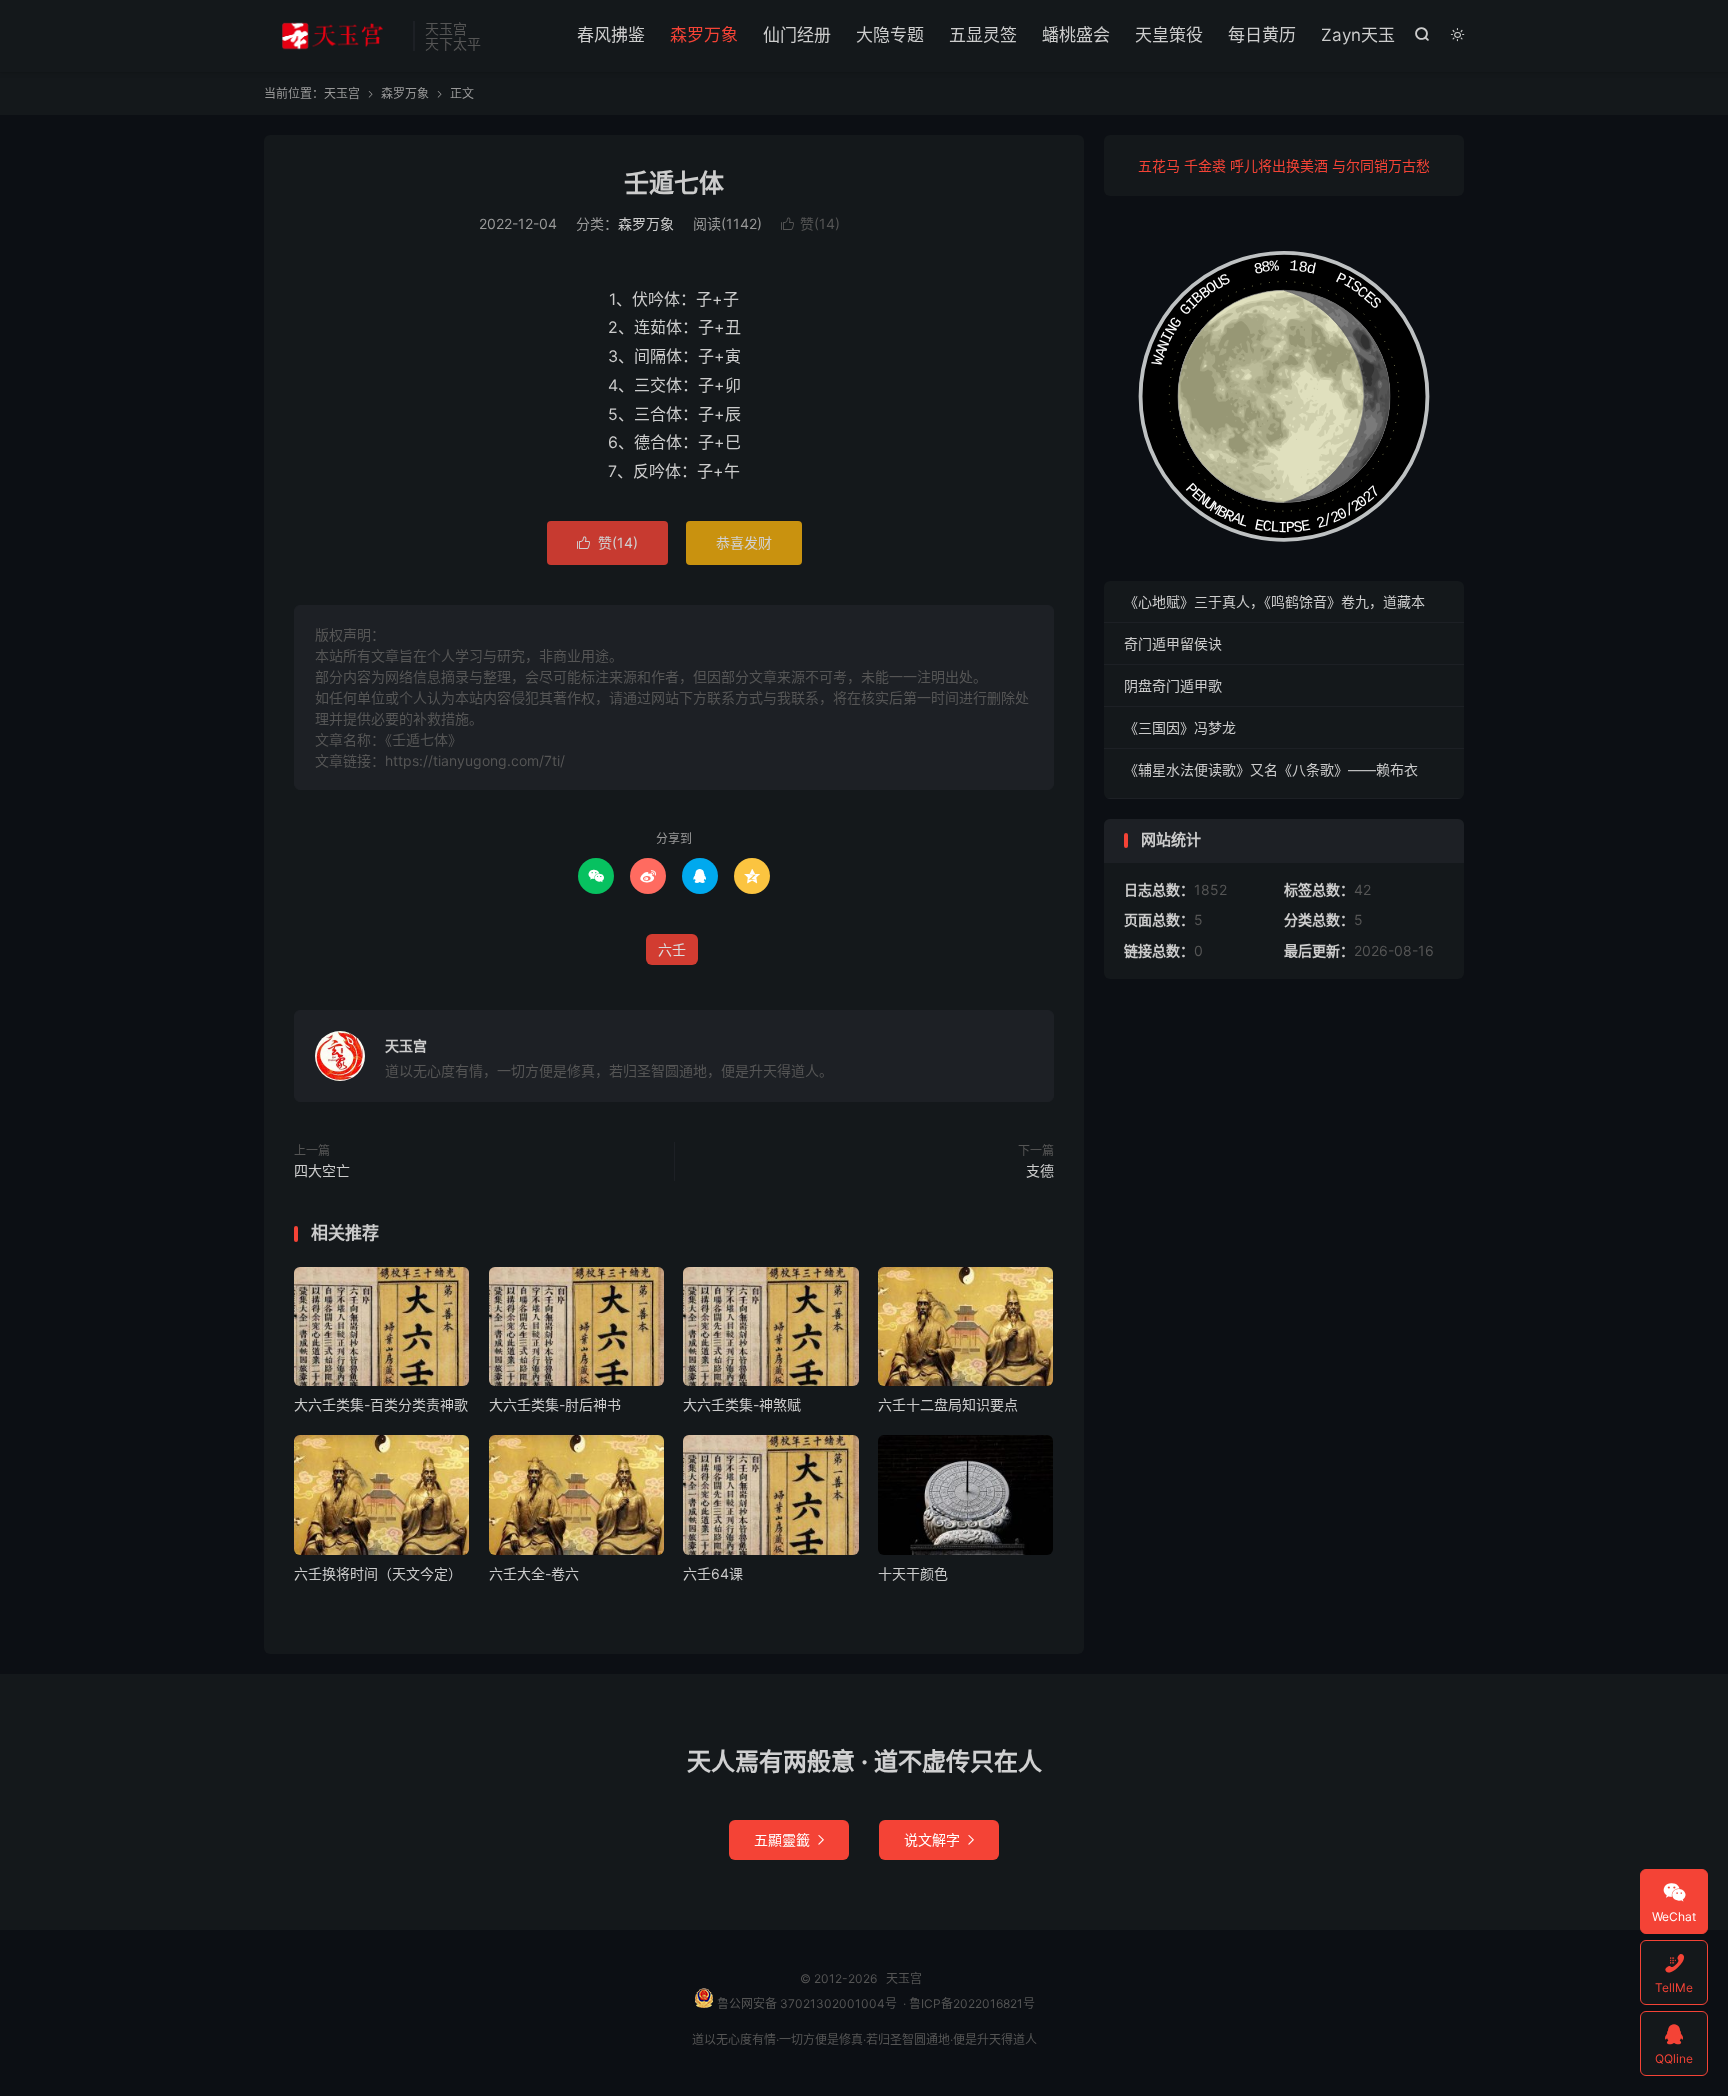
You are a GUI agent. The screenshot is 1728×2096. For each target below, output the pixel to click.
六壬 (672, 949)
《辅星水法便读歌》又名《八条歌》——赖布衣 (1271, 769)
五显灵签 (983, 35)
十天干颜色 (913, 1573)
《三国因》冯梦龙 (1180, 727)
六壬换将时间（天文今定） (378, 1573)
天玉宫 (333, 36)
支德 (1040, 1170)
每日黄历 (1262, 35)
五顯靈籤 (789, 1839)
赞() (810, 223)
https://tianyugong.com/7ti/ (475, 760)
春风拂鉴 (611, 35)
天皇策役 (1169, 35)
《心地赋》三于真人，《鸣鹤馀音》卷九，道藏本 (1274, 601)
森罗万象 (704, 35)
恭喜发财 (744, 542)
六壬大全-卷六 (534, 1573)
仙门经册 (797, 35)
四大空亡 (322, 1170)
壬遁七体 (674, 183)
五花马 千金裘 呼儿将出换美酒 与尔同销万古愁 (1284, 165)
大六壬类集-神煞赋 (742, 1404)
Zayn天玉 (1358, 35)
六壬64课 (713, 1573)
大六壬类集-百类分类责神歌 (381, 1404)
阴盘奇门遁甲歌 (1173, 685)
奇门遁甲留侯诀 (1173, 643)
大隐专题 (890, 35)
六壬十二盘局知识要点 (948, 1404)
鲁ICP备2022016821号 (972, 2003)
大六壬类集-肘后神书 (555, 1404)
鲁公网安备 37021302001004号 (805, 2003)
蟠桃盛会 (1076, 35)
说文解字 (939, 1839)
